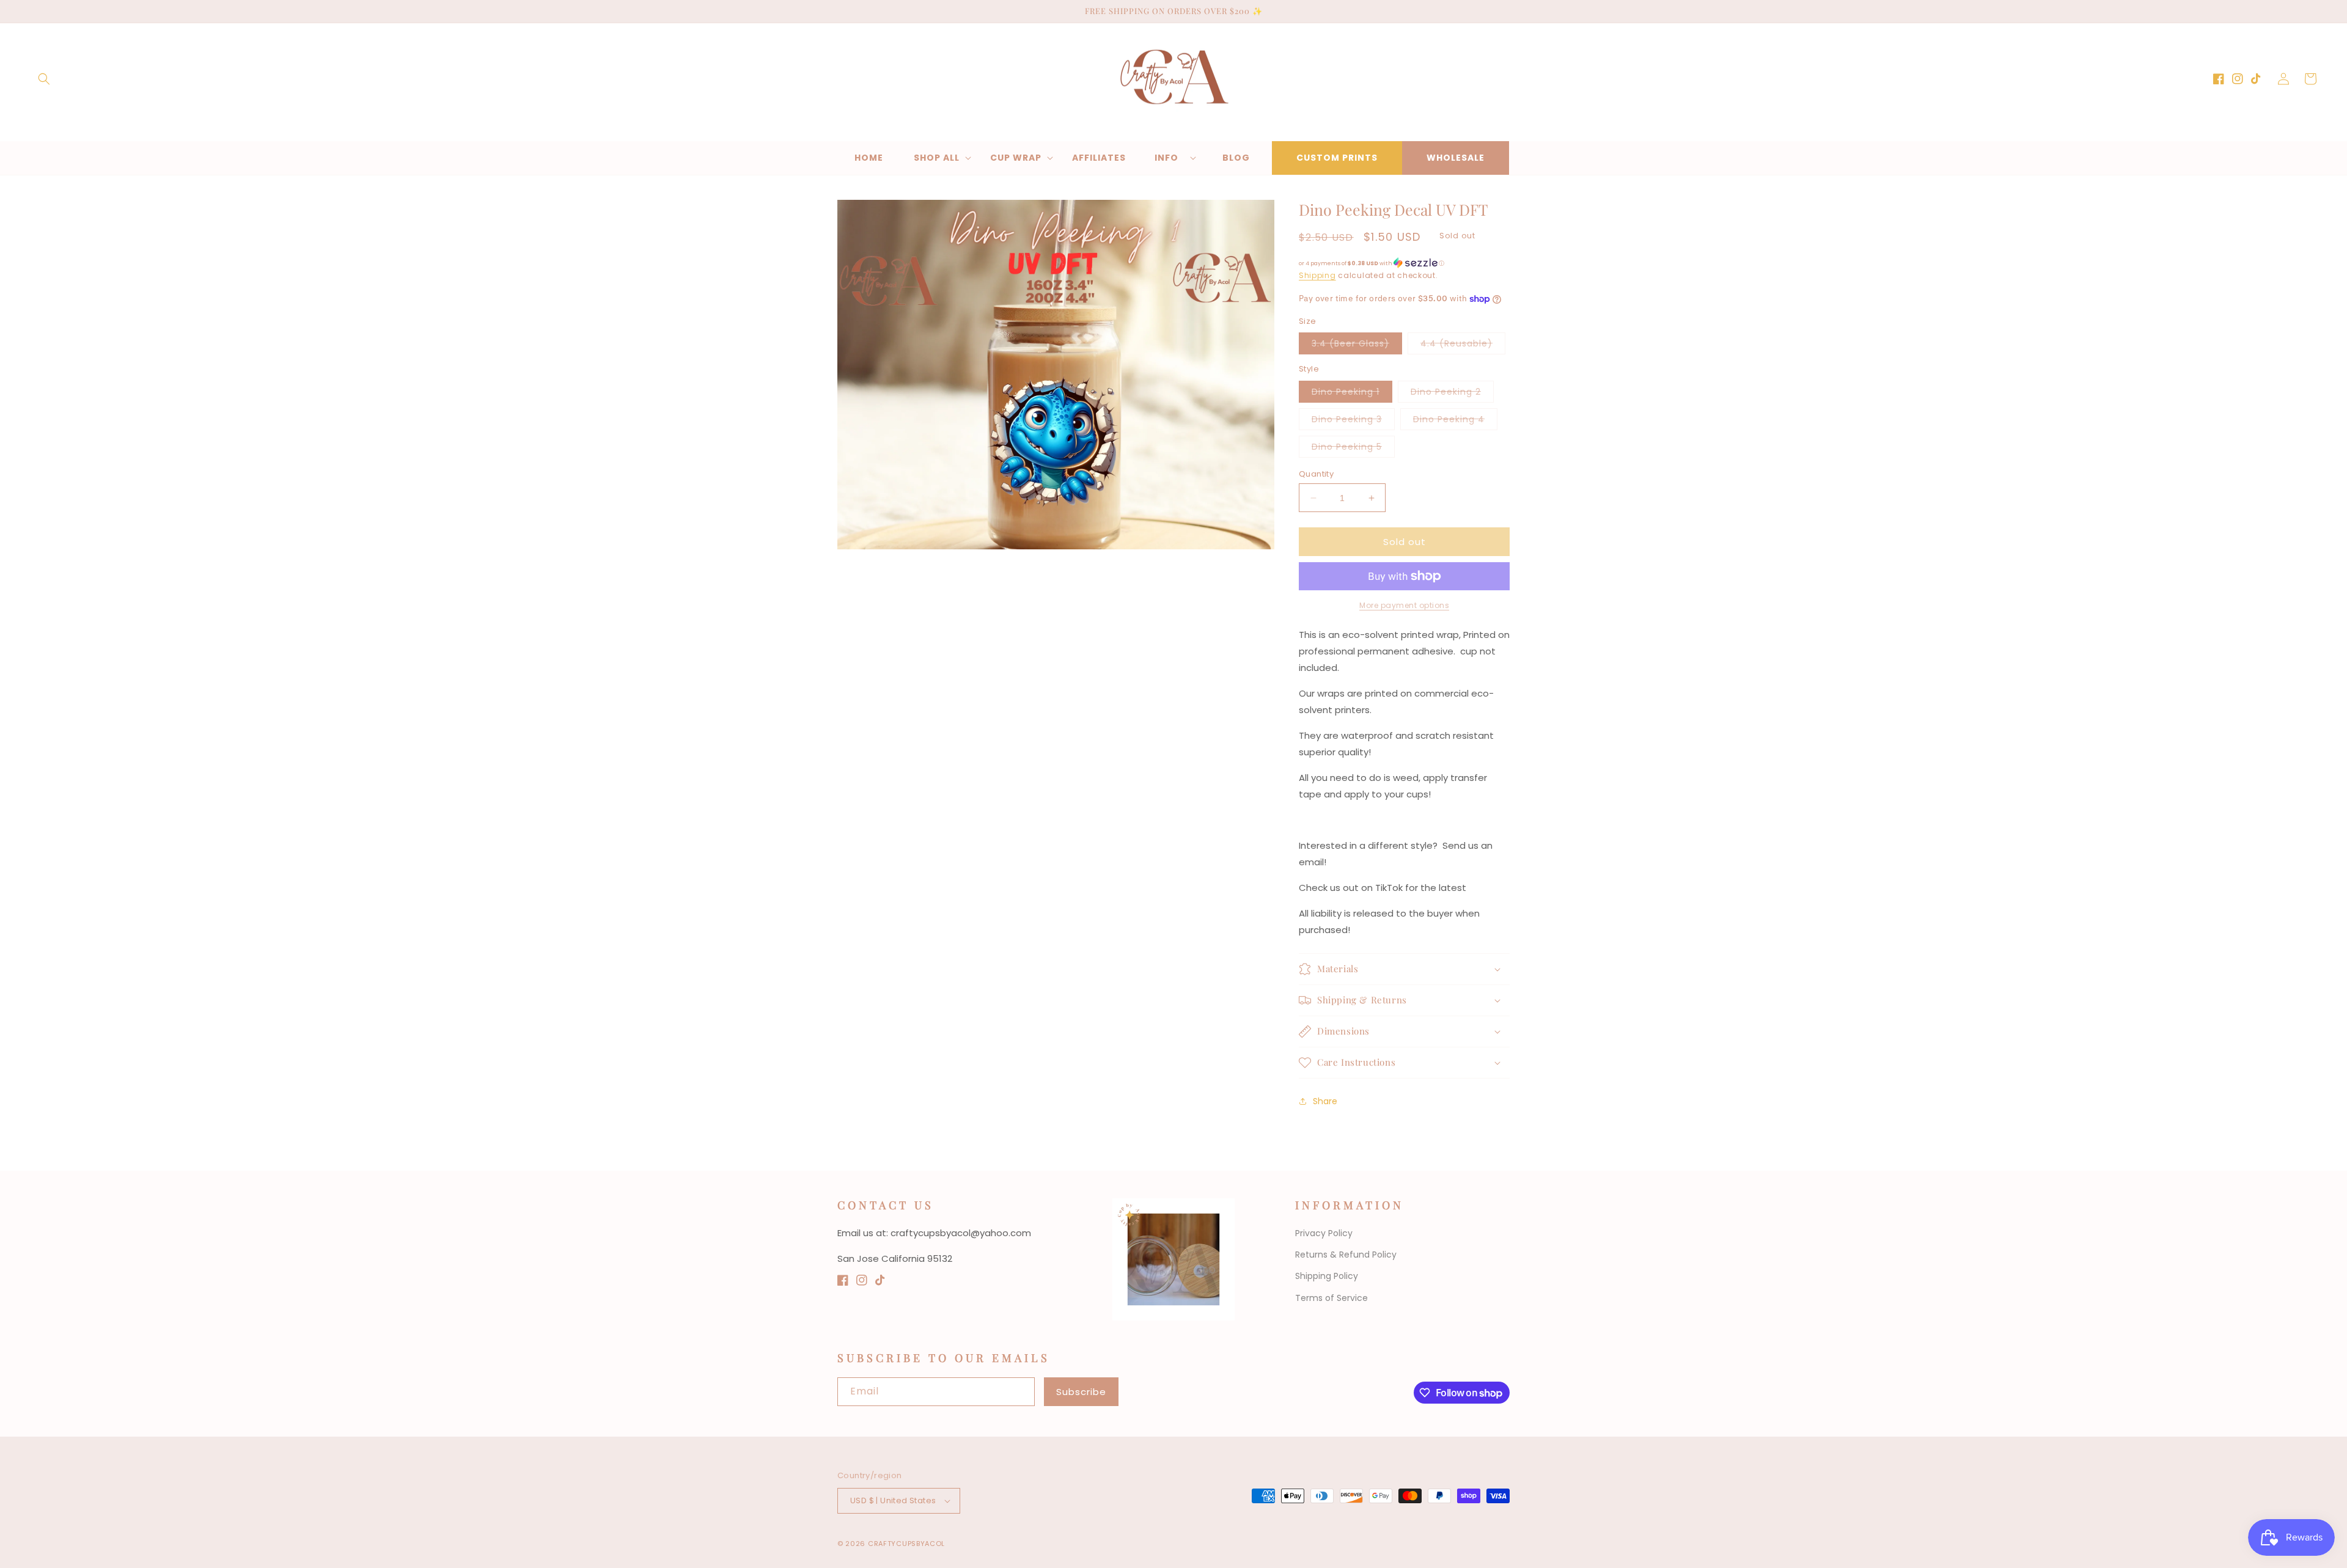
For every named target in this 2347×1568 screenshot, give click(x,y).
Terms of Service (1331, 1298)
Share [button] (1325, 1101)
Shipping (1317, 275)
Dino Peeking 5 (1353, 449)
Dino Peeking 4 (1455, 421)
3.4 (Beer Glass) (1357, 346)
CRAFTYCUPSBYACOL (906, 1544)
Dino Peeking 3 (1353, 421)
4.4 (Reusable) (1463, 346)
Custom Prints (1337, 158)
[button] (44, 79)
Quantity (1316, 474)
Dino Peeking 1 (1352, 394)
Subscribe (1081, 1392)
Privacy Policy (1324, 1233)
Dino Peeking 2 (1452, 394)
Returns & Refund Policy (1346, 1255)
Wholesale (1456, 158)
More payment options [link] (1404, 605)
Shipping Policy (1327, 1276)
